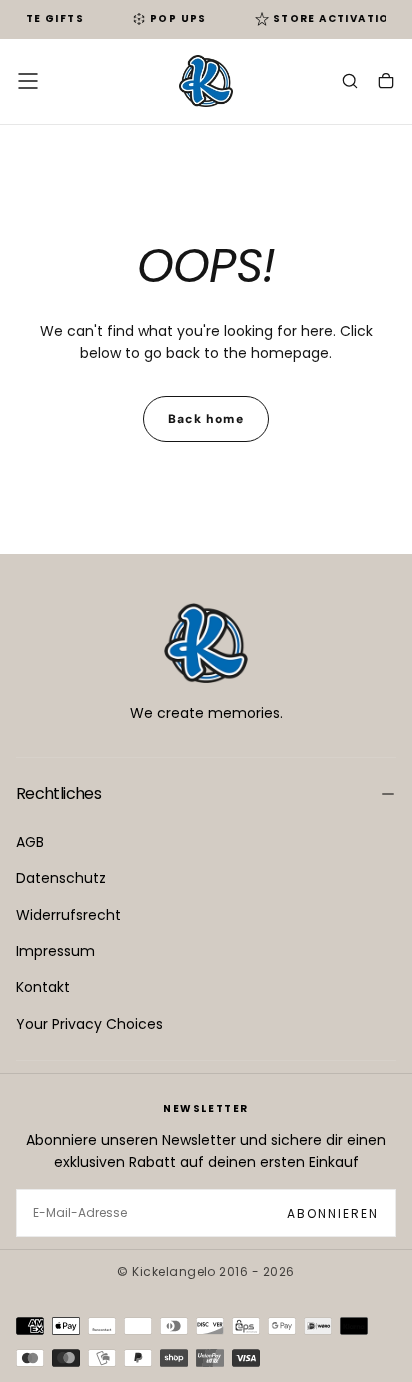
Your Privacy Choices (89, 1024)
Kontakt (43, 987)
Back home (206, 419)
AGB (30, 842)
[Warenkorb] (386, 83)
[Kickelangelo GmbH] (206, 643)
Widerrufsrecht (68, 915)
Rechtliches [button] (58, 793)
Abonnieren (333, 1213)
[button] (28, 81)
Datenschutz (61, 878)
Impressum (55, 951)
